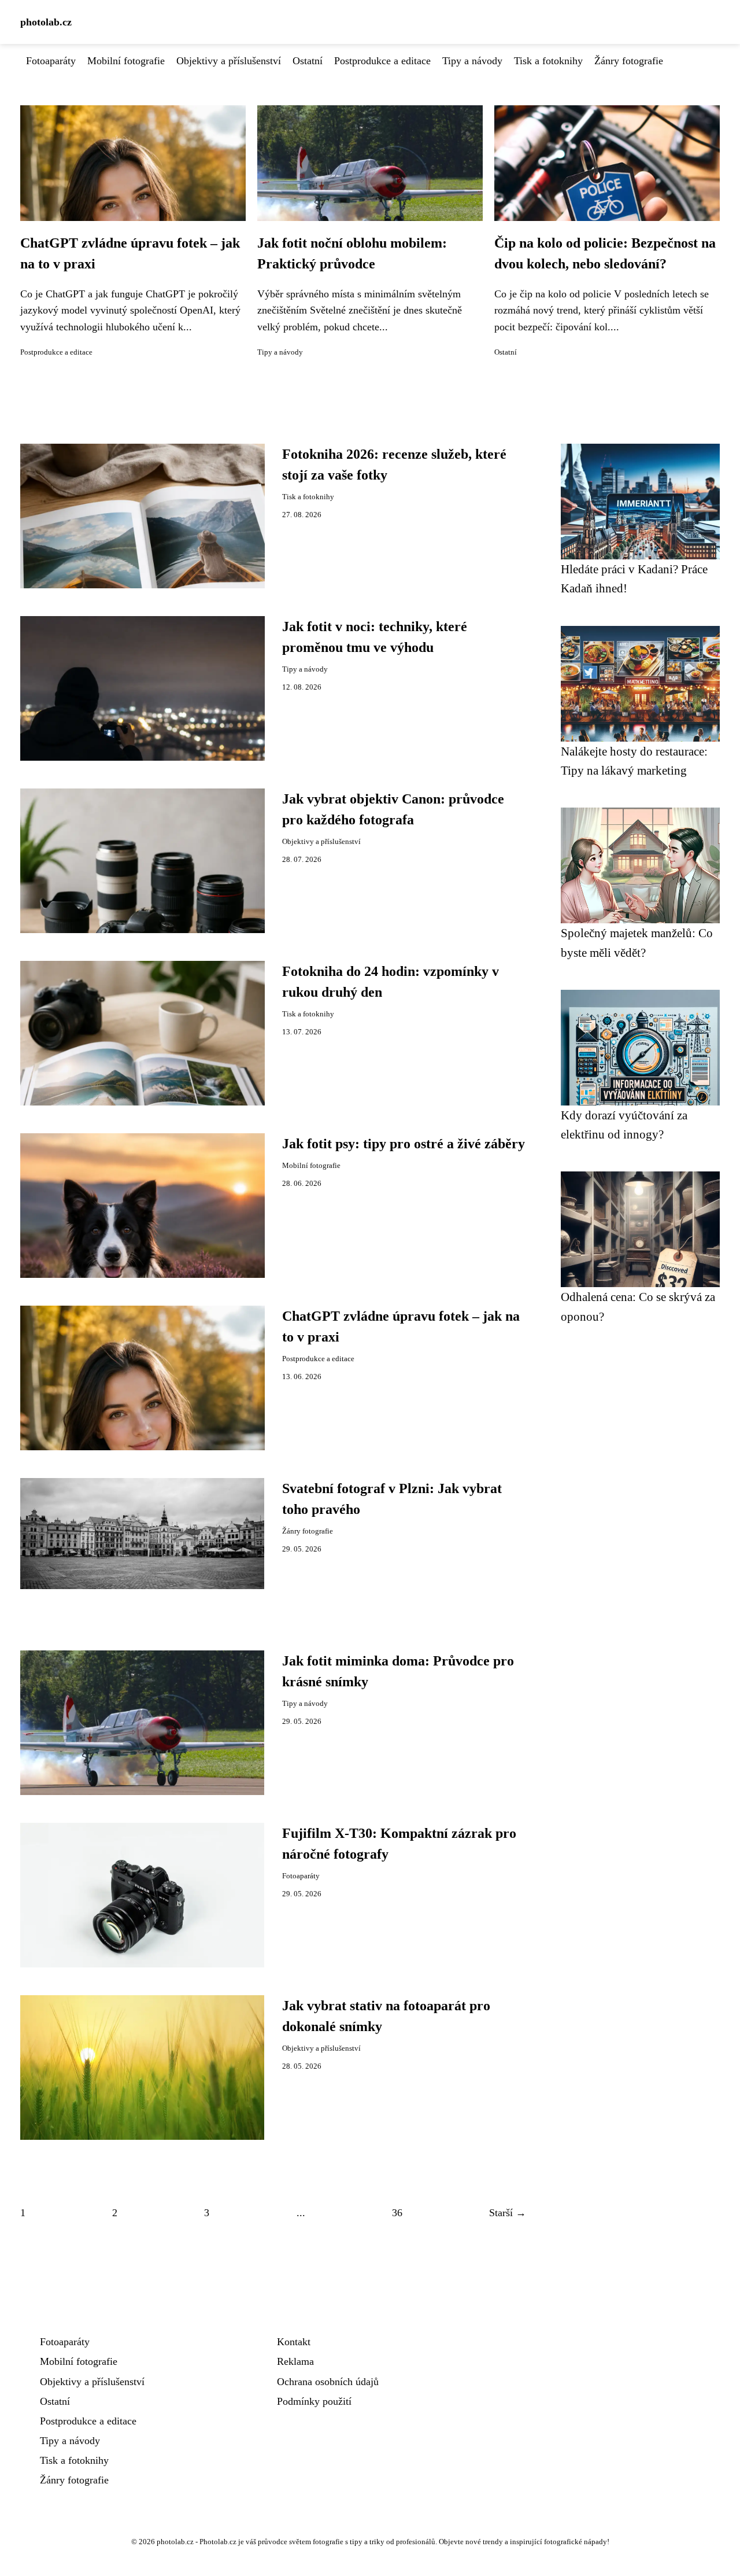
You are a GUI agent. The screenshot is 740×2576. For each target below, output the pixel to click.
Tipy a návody (472, 61)
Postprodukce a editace (382, 61)
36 (397, 2213)
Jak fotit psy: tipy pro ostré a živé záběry (404, 1144)
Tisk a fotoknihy (548, 61)
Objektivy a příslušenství (229, 61)
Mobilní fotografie (126, 61)
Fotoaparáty (51, 61)
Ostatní (308, 61)
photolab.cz (46, 22)
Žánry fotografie (629, 61)
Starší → (508, 2213)
